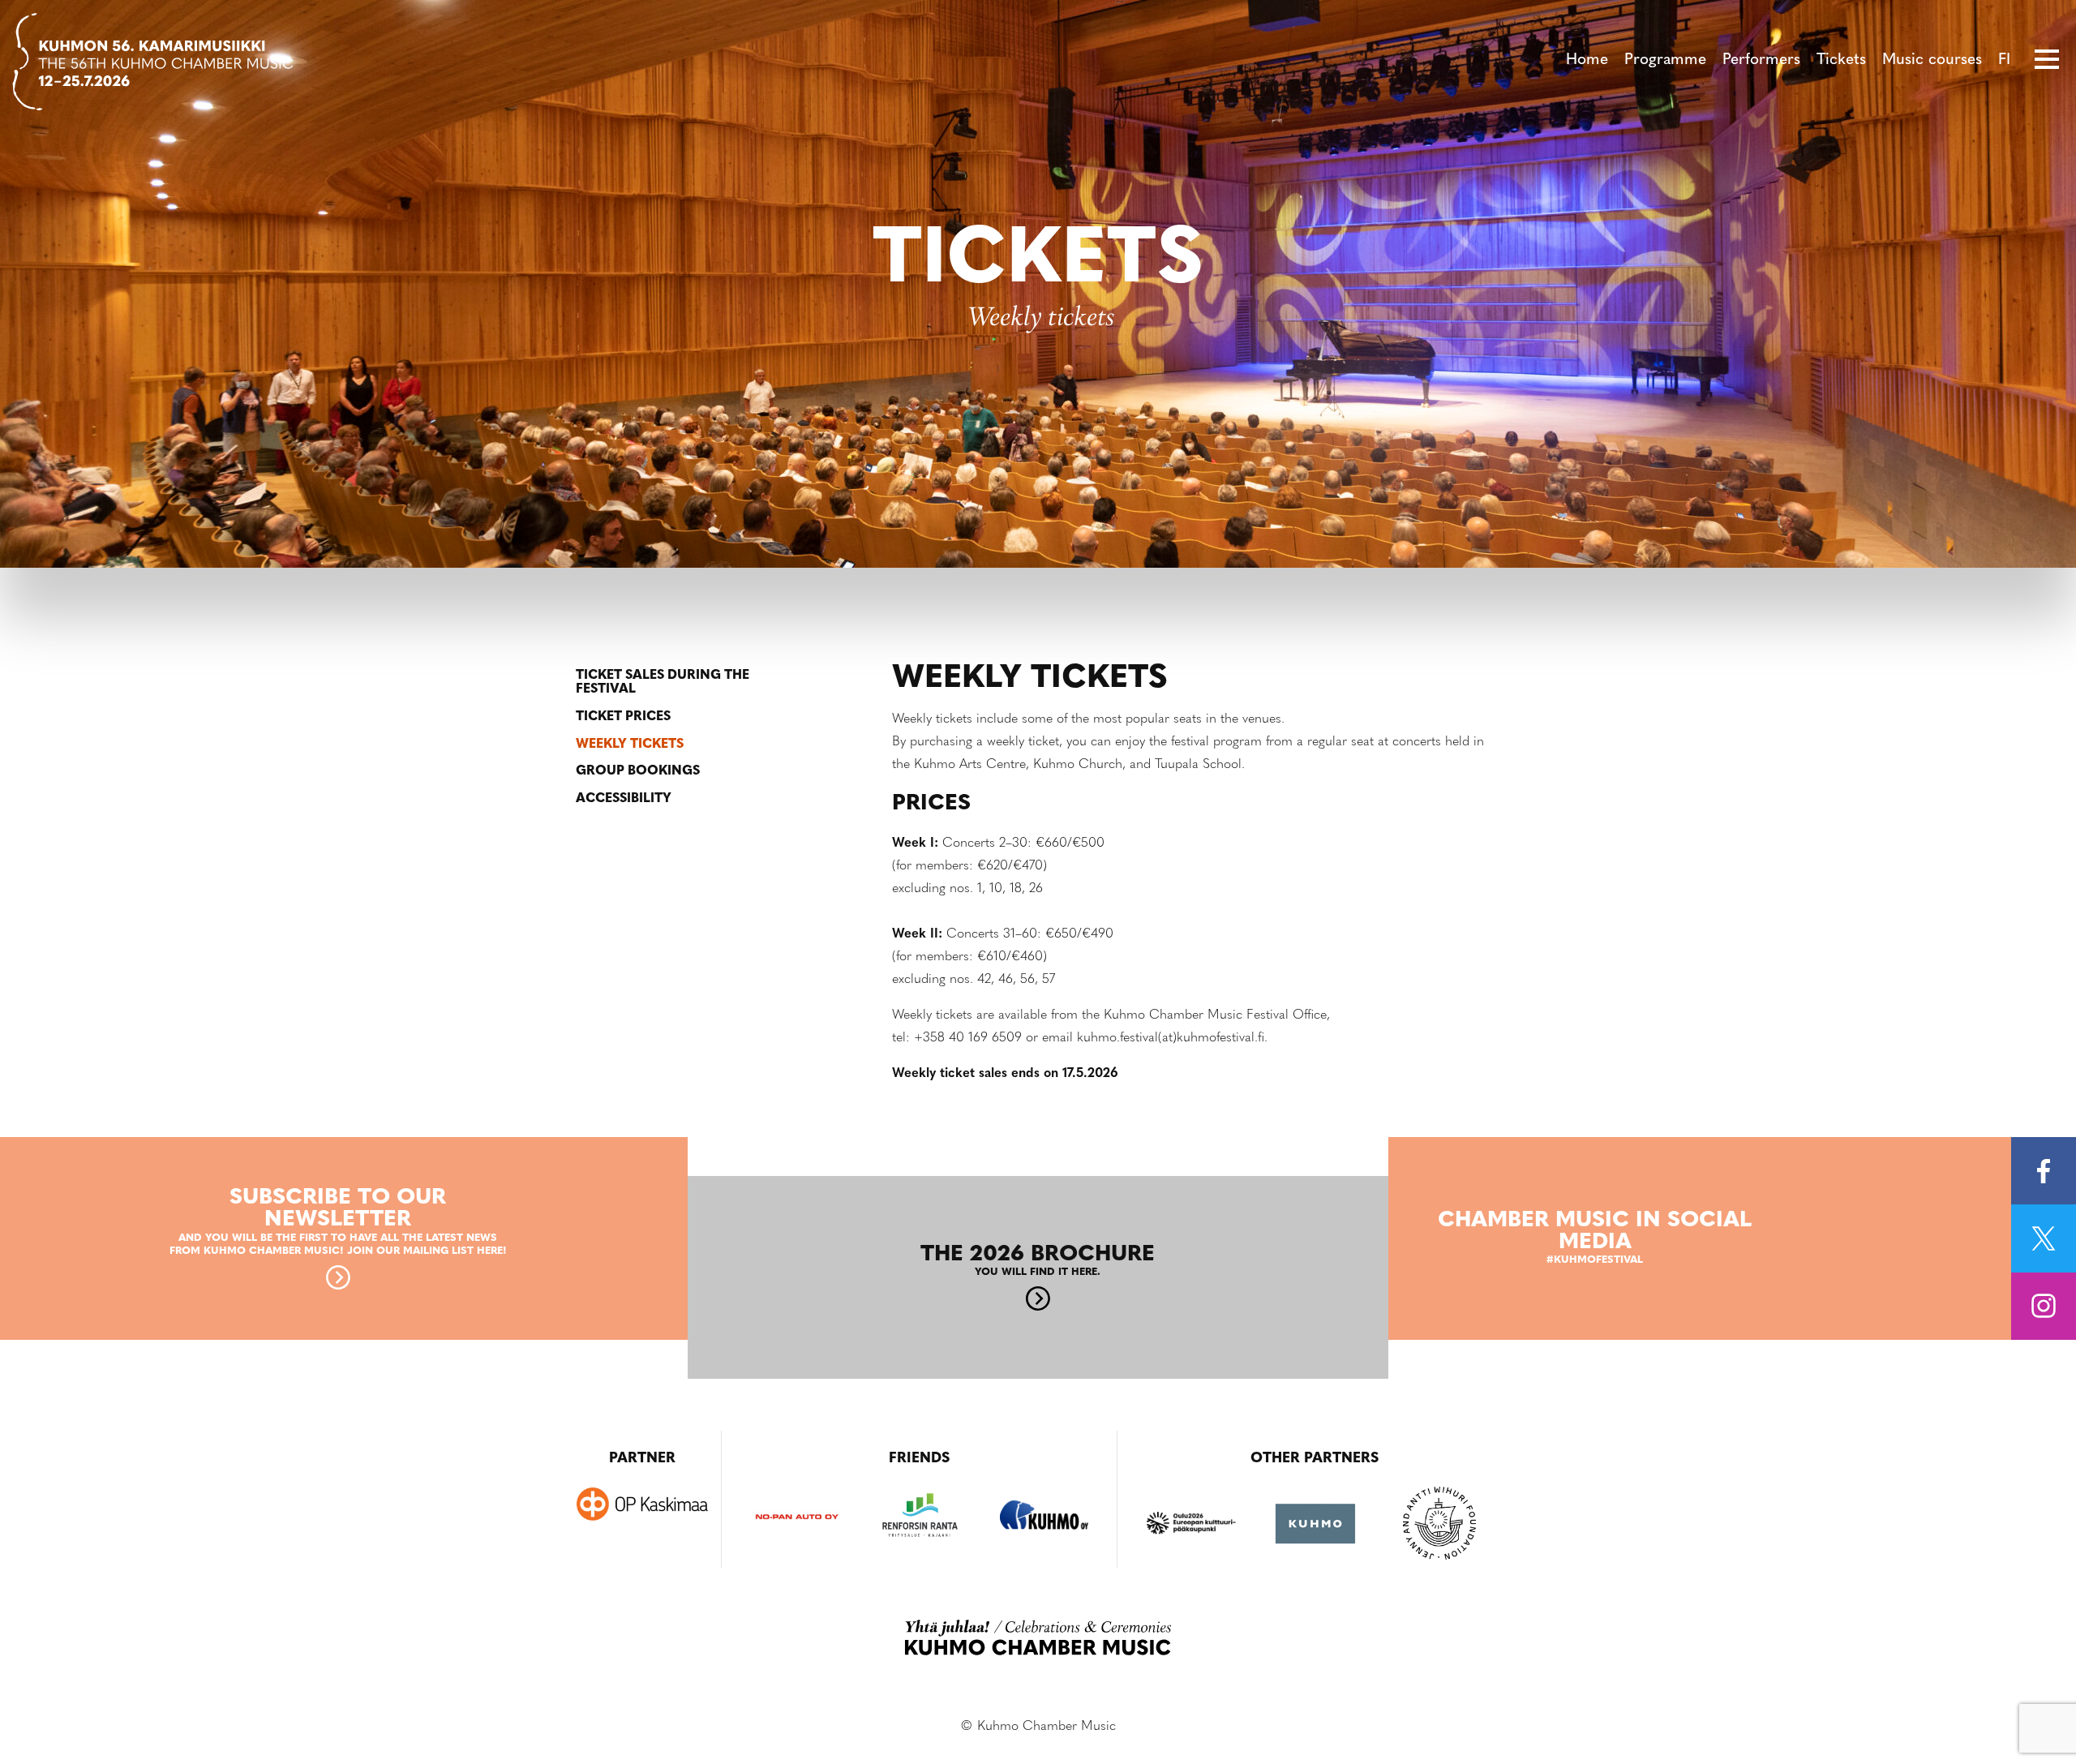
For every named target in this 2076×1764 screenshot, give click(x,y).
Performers (1761, 60)
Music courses (1932, 60)
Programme (1665, 60)
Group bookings (638, 771)
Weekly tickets (630, 745)
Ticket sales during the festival (663, 683)
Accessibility (624, 799)
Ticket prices (623, 717)
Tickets (1841, 60)
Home (1587, 60)
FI (2004, 60)
